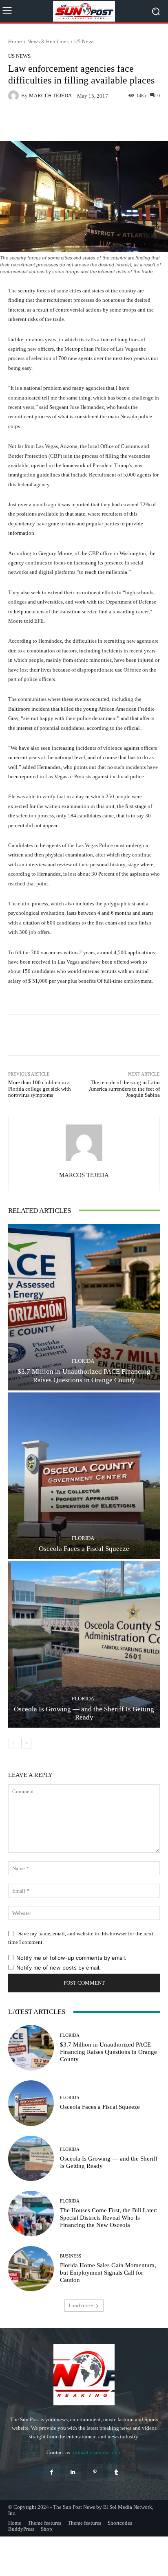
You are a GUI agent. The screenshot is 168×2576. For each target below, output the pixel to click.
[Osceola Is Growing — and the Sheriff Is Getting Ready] (84, 1644)
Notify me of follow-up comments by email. (71, 1958)
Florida (83, 1361)
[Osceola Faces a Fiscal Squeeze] (84, 1476)
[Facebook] (52, 2472)
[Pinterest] (95, 2472)
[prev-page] (13, 1743)
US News (84, 41)
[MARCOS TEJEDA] (15, 96)
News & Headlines (48, 41)
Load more (81, 2305)
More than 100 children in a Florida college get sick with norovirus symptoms (40, 1089)
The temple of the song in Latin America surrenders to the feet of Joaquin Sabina (124, 1089)
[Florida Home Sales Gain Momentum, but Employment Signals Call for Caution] (31, 2269)
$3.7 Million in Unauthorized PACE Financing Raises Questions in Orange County (84, 1376)
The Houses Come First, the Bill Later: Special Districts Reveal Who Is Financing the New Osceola (109, 2218)
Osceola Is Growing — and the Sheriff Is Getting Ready (84, 1713)
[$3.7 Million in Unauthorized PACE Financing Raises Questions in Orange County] (84, 1307)
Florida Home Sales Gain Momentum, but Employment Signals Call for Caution (108, 2273)
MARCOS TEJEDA (50, 96)
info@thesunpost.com (97, 2452)
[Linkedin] (73, 2472)
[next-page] (26, 1743)
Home (15, 41)
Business (71, 2256)
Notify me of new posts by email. (59, 1968)
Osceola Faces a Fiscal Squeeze (84, 1549)
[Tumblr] (116, 2472)
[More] (104, 122)
